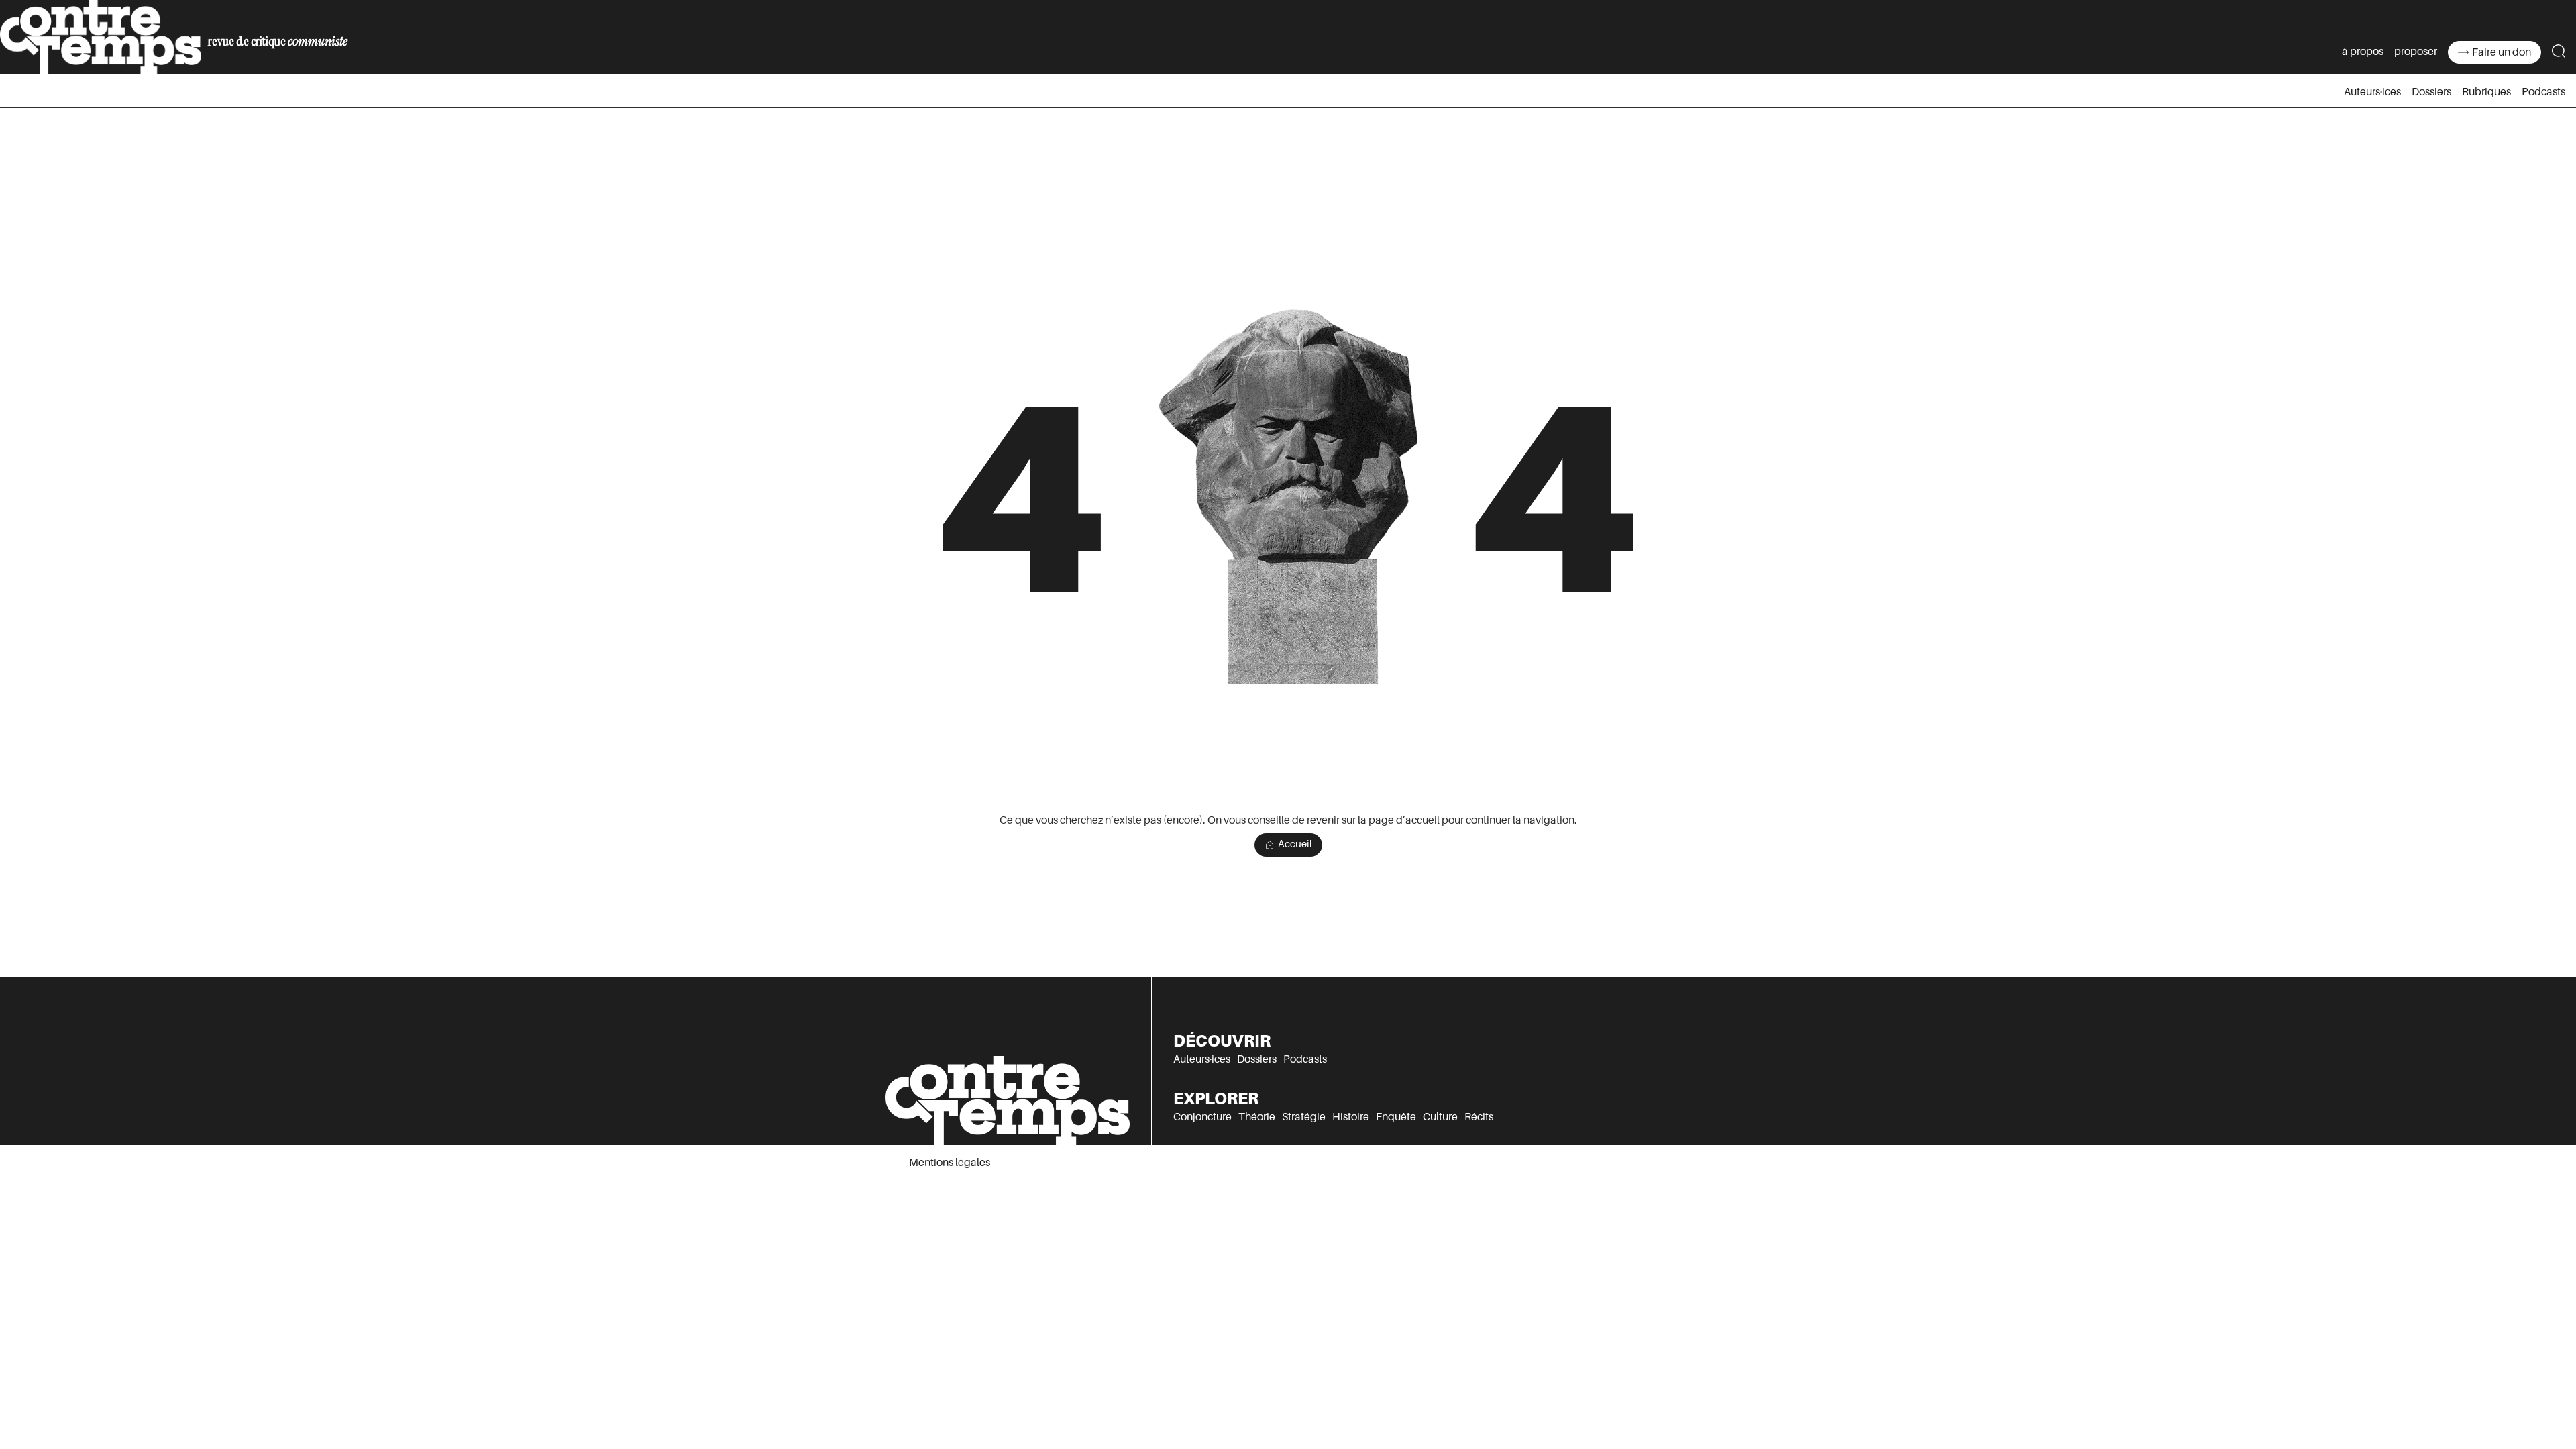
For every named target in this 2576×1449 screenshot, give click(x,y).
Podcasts (2543, 92)
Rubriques (2486, 92)
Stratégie (1304, 1117)
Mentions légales (950, 1163)
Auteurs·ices (2372, 92)
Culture (1440, 1117)
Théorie (1257, 1117)
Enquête (1396, 1117)
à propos (2363, 52)
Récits (1479, 1117)
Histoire (1351, 1117)
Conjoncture (1202, 1117)
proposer (2416, 52)
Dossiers (2431, 92)
